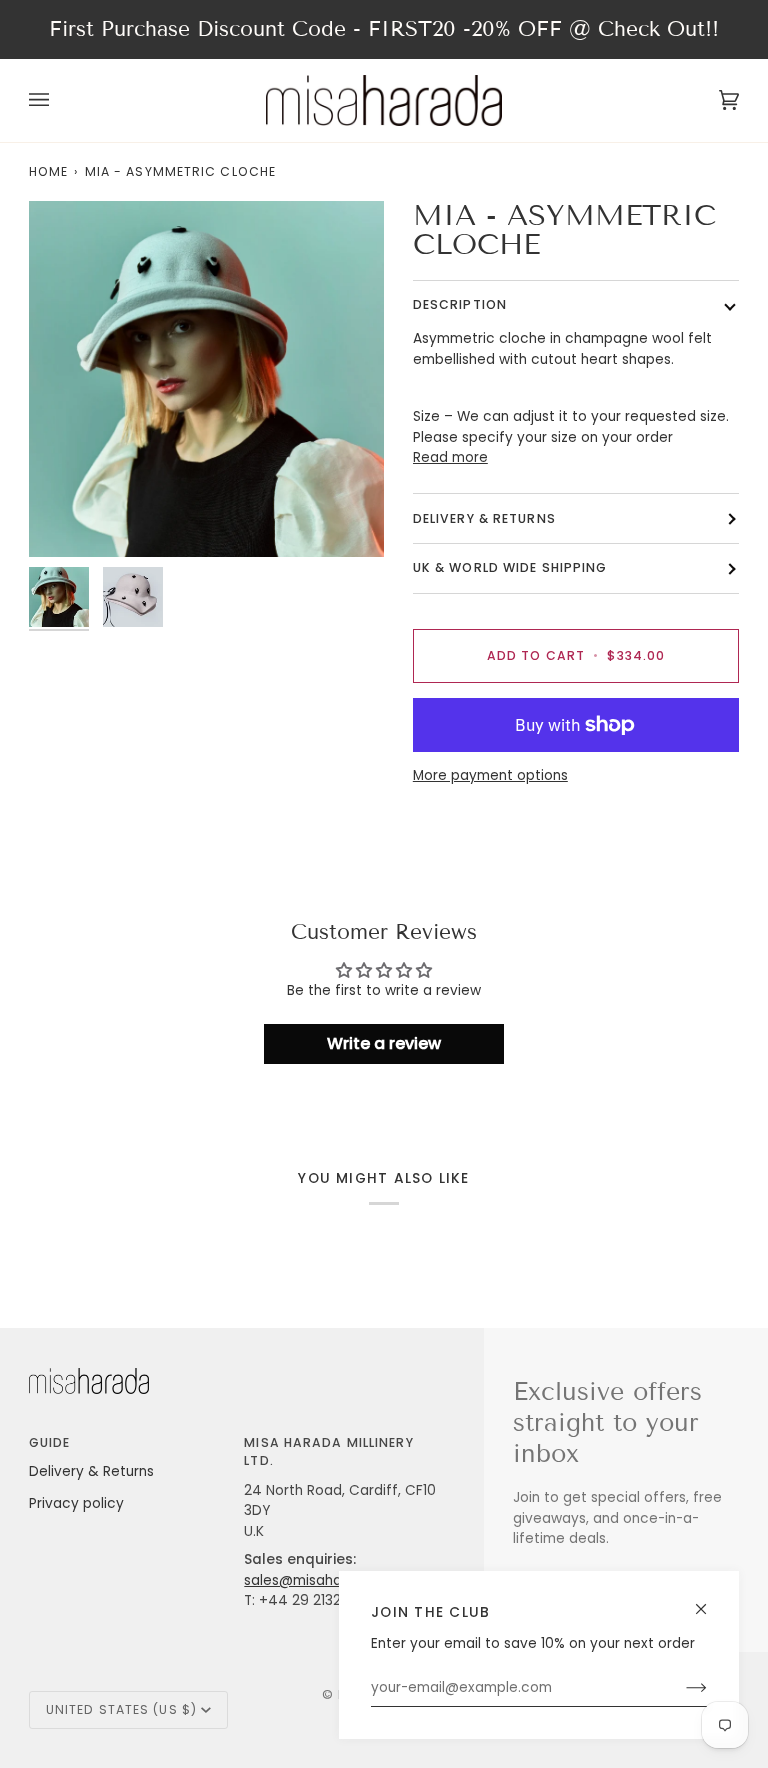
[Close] (709, 1600)
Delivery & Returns (91, 1471)
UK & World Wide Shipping (510, 567)
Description (460, 304)
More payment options (490, 775)
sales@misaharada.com (326, 1580)
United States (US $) (121, 1709)
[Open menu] (59, 100)
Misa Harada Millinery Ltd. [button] (328, 1451)
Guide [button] (50, 1442)
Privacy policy (76, 1503)
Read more (450, 457)
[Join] (680, 1688)
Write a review (384, 1043)
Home (48, 171)
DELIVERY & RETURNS (484, 518)
